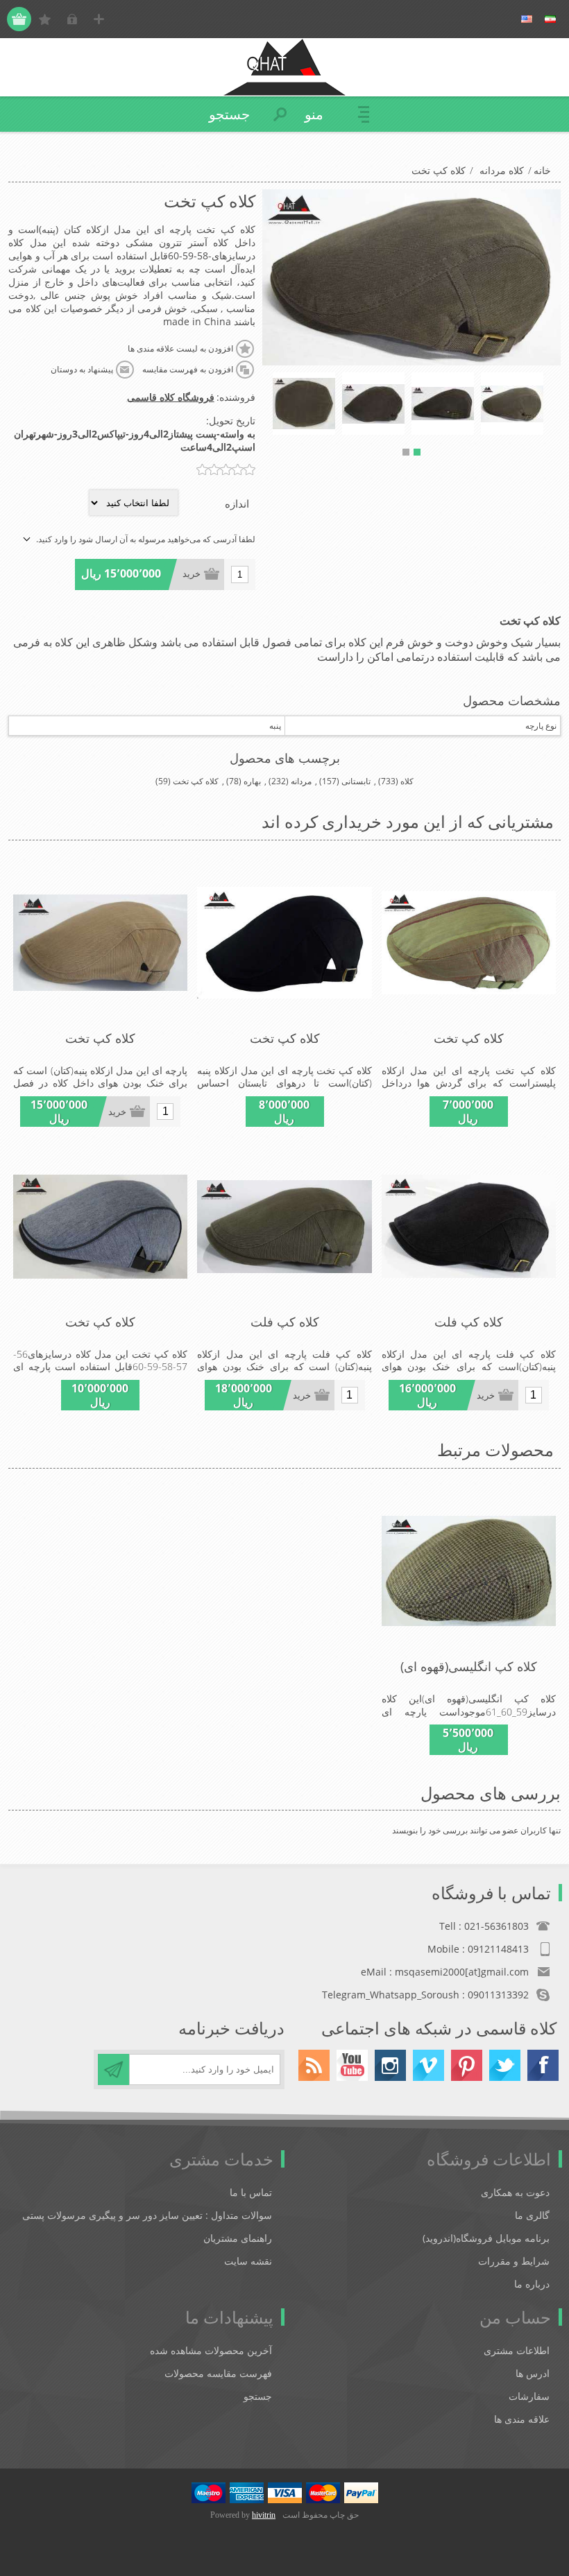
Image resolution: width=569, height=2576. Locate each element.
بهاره (252, 781)
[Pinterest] (467, 2065)
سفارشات (529, 2396)
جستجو (258, 2396)
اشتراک (113, 2069)
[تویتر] (505, 2065)
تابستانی (356, 781)
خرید (192, 574)
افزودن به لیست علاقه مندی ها (180, 349)
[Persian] (550, 19)
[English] (527, 19)
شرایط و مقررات (514, 2261)
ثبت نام (99, 19)
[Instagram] (390, 2065)
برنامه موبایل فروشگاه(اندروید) (486, 2238)
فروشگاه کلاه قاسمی (171, 397)
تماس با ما (251, 2192)
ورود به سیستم (72, 19)
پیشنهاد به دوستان (82, 370)
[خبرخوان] (314, 2065)
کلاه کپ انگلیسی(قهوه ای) (469, 1666)
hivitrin (264, 2515)
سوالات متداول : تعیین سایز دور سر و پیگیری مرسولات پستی (147, 2215)
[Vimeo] (428, 2065)
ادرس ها (533, 2373)
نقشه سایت (248, 2261)
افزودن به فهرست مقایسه (188, 370)
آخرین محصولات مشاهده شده (211, 2350)
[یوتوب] (352, 2065)
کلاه (407, 781)
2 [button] (406, 452)
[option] (512, 404)
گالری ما (532, 2215)
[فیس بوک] (543, 2065)
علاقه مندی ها (522, 2419)
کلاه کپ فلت (469, 1322)
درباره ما (532, 2284)
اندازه (237, 503)
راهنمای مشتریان (238, 2238)
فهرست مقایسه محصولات (218, 2373)
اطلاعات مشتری (517, 2350)
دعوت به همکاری (515, 2192)
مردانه (301, 781)
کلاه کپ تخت (196, 781)
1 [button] (417, 452)
